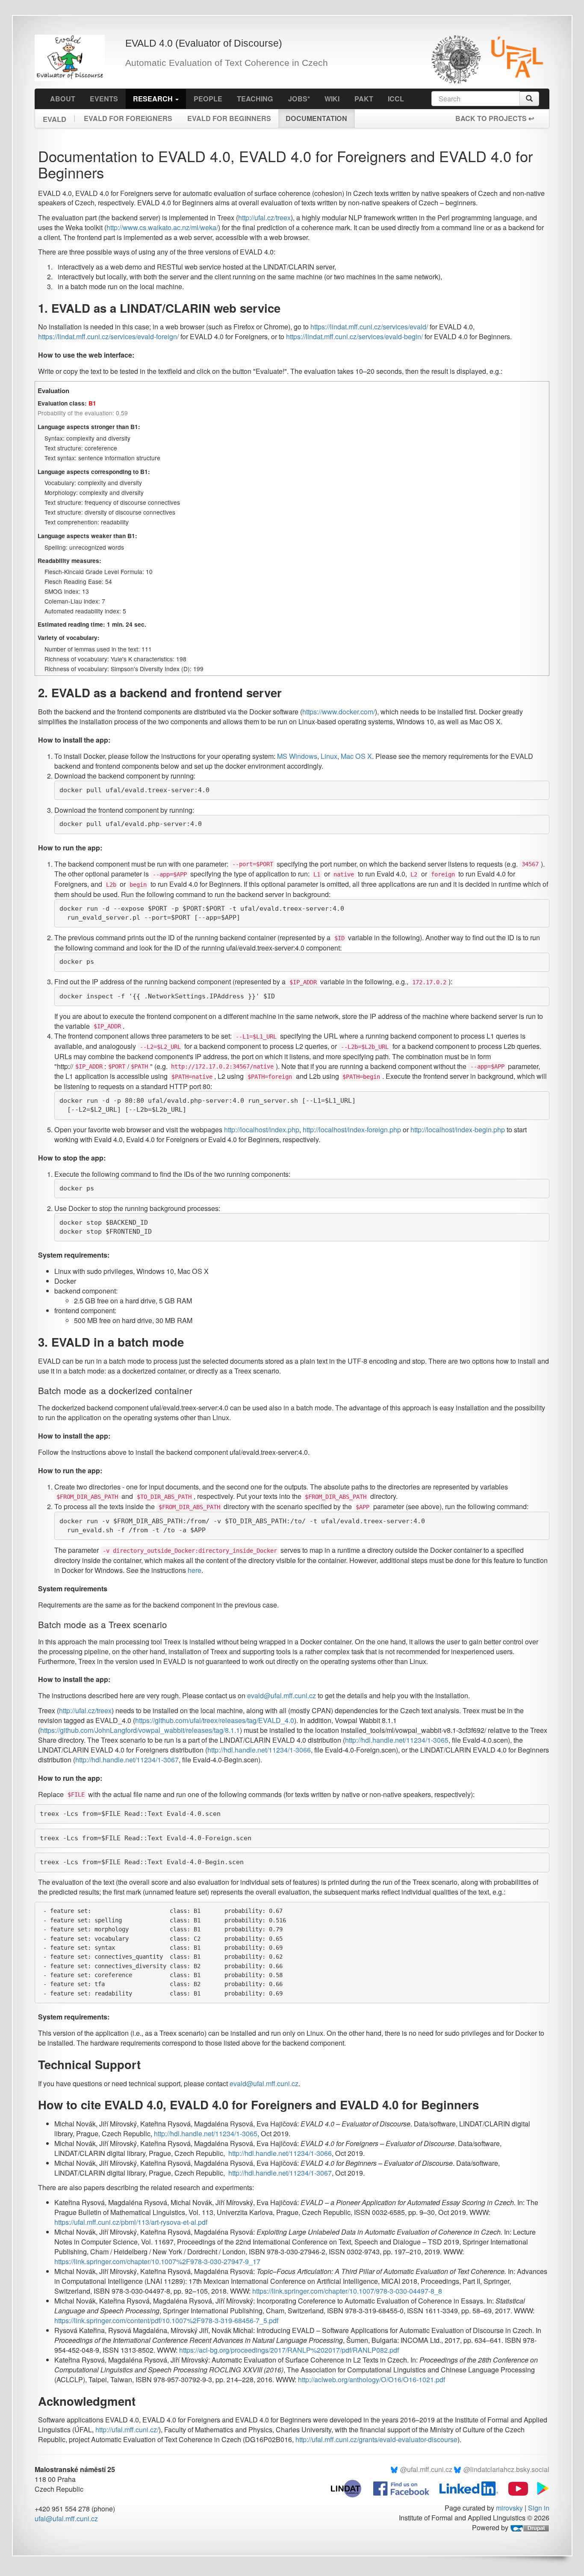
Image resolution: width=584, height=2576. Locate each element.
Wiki (332, 99)
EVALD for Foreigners (128, 118)
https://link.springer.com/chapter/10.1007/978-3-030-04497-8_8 (347, 2291)
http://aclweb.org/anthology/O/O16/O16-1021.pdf (372, 2379)
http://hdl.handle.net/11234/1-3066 (259, 1750)
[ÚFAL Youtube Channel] (514, 2488)
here (195, 1570)
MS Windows (297, 756)
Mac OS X (356, 756)
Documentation (316, 118)
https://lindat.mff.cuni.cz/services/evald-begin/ (354, 336)
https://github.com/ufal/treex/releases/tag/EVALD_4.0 (215, 1720)
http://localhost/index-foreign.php (352, 1130)
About (63, 99)
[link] (215, 1720)
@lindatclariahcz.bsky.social (506, 2469)
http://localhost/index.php (262, 1130)
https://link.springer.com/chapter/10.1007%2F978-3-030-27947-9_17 (157, 2261)
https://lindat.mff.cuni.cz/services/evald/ (369, 327)
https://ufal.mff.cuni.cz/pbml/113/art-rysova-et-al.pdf (131, 2222)
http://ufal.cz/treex (264, 218)
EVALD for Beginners (229, 118)
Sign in (539, 2508)
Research (154, 99)
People (208, 99)
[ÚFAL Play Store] (540, 2488)
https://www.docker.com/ (339, 712)
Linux (329, 756)
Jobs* (299, 99)
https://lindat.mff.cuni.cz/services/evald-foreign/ (108, 336)
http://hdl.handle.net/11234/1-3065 (397, 1740)
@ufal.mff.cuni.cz (426, 2469)
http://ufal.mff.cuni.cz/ (127, 2429)
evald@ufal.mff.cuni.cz (282, 1695)
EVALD (55, 117)
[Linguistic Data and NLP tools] (350, 2488)
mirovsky (509, 2508)
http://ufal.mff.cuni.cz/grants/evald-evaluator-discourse (376, 2439)
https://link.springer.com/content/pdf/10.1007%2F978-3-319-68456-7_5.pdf (166, 2320)
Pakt (364, 99)
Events (104, 99)
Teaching (255, 99)
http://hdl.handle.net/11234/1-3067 (127, 1760)
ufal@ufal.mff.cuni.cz (66, 2518)
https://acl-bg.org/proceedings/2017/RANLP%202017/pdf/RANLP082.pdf (289, 2350)
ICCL (396, 99)
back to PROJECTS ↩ (495, 118)
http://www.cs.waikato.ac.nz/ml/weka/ (162, 227)
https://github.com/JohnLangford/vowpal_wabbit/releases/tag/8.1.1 (140, 1730)
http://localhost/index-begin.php (458, 1130)
